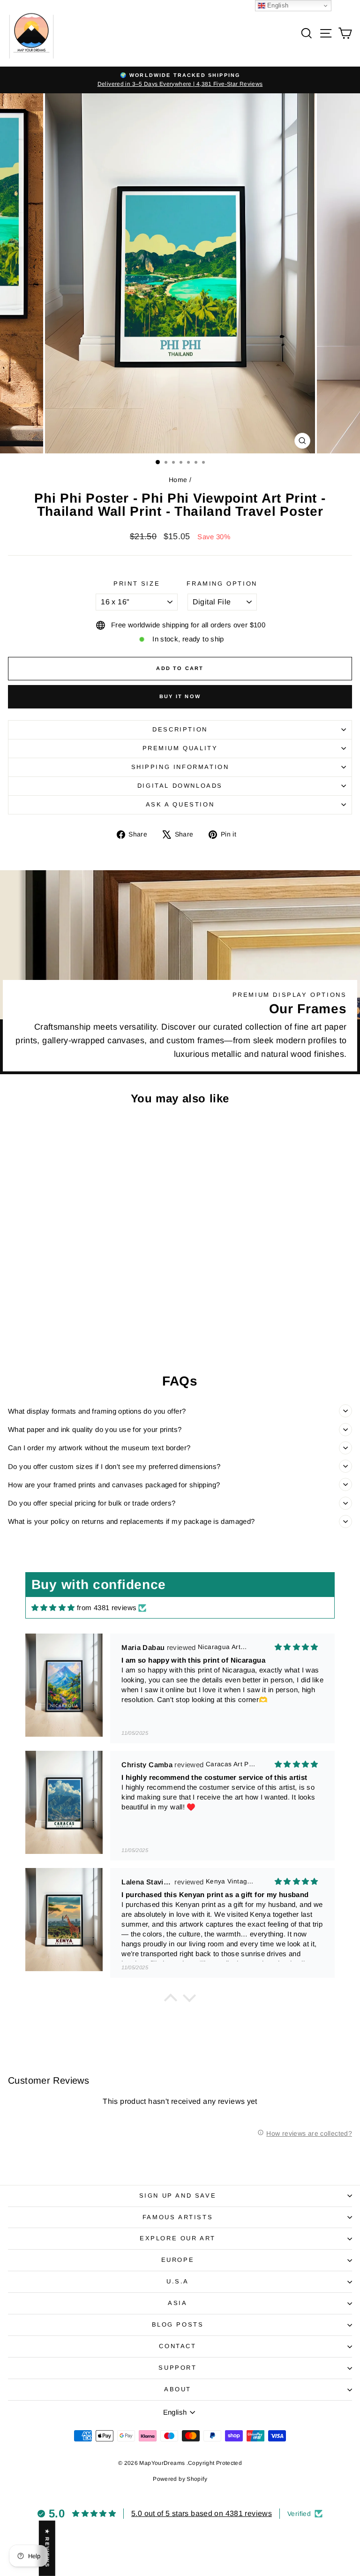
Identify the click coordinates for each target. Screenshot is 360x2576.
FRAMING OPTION (222, 584)
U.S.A (178, 2281)
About (178, 2389)
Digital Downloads (180, 786)
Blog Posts (178, 2324)
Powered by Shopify (180, 2479)
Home (178, 480)
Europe (178, 2260)
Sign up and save (178, 2196)
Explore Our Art (178, 2238)
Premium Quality (180, 748)
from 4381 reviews (107, 1608)
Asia (177, 2303)
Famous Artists (178, 2217)
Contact (177, 2346)
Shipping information (180, 767)
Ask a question (180, 804)
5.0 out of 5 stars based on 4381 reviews (202, 2513)
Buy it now (180, 696)
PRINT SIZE (137, 584)
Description (180, 729)
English (277, 5)
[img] (53, 1608)
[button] (171, 2000)
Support (177, 2368)
